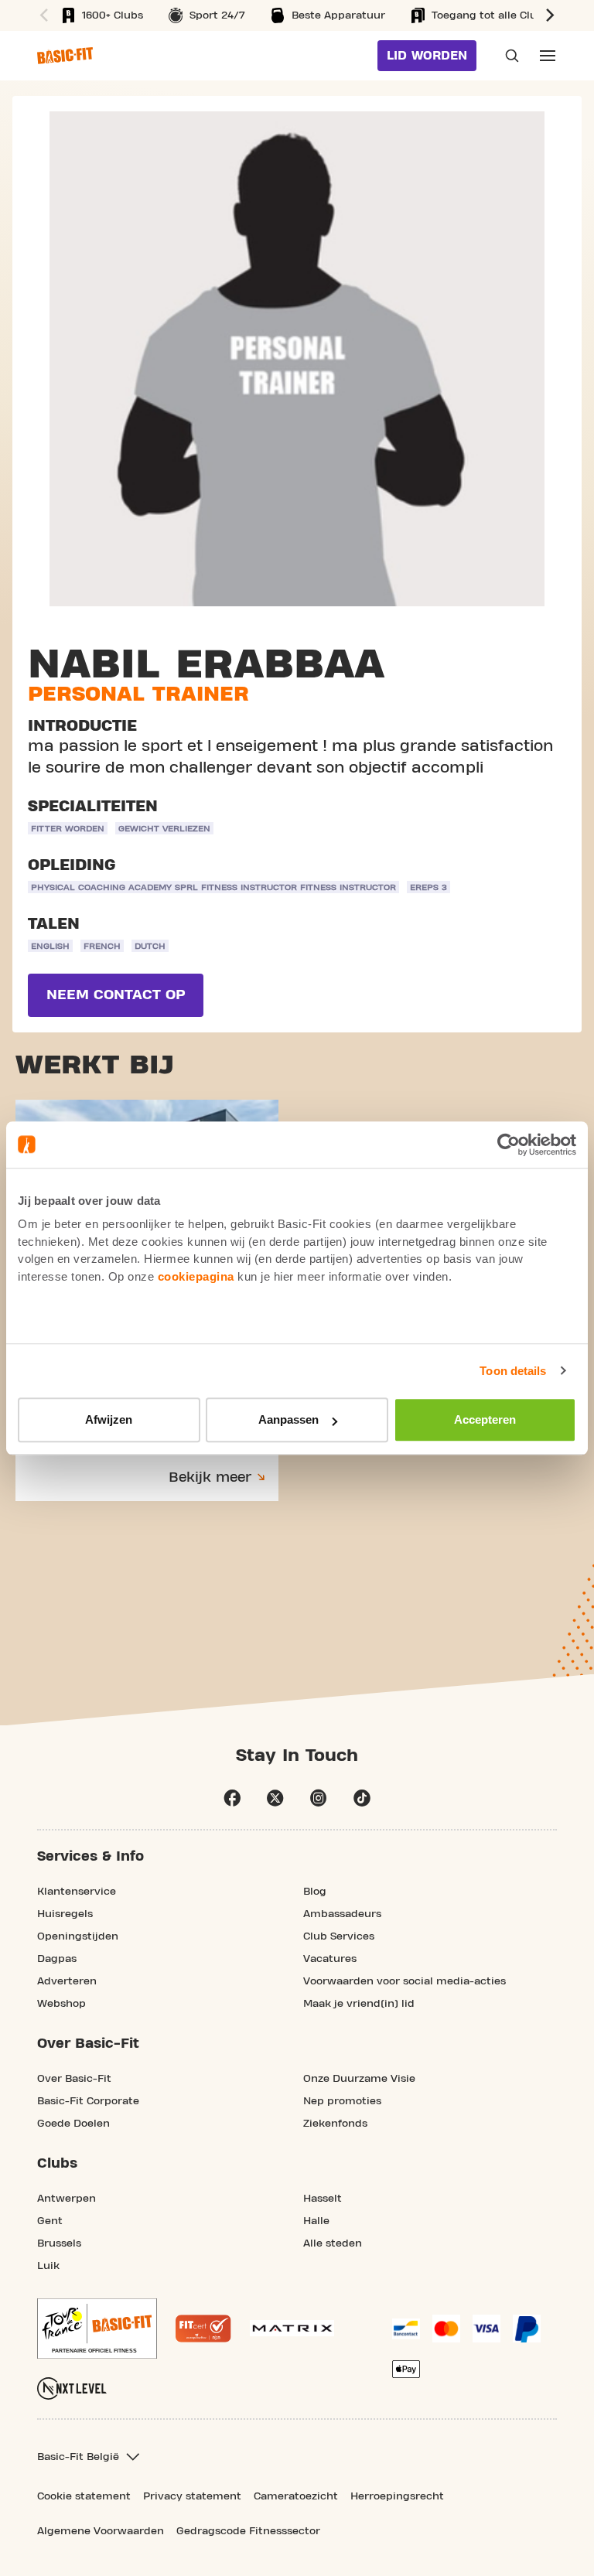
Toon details (513, 1371)
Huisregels (65, 1914)
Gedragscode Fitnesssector (248, 2531)
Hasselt (323, 2199)
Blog (315, 1892)
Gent (50, 2221)
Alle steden (333, 2243)
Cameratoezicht (296, 2496)
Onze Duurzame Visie (359, 2079)
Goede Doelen (73, 2124)
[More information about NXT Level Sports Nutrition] (72, 2388)
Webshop (61, 2004)
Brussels (59, 2243)
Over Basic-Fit (74, 2079)
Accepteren (485, 1419)
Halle (316, 2221)
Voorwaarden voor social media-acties (405, 1981)
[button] (42, 15)
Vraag (507, 56)
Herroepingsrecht (397, 2496)
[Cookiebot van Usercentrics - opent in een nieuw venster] (509, 1145)
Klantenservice (77, 1892)
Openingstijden (78, 1936)
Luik (48, 2266)
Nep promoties (342, 2101)
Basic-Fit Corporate (88, 2101)
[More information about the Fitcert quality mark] (203, 2329)
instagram (319, 1798)
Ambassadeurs (342, 1914)
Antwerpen (67, 2199)
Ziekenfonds (335, 2124)
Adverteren (67, 1981)
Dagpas (57, 1959)
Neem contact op (116, 995)
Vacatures (330, 1959)
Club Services (339, 1936)
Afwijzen (109, 1419)
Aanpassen (288, 1419)
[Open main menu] (548, 56)
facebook (232, 1798)
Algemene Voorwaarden (101, 2531)
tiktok (362, 1798)
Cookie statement (84, 2496)
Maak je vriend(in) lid (359, 2004)
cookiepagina (196, 1276)
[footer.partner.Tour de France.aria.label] (97, 2329)
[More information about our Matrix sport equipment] (292, 2328)
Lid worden (427, 56)
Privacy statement (192, 2496)
